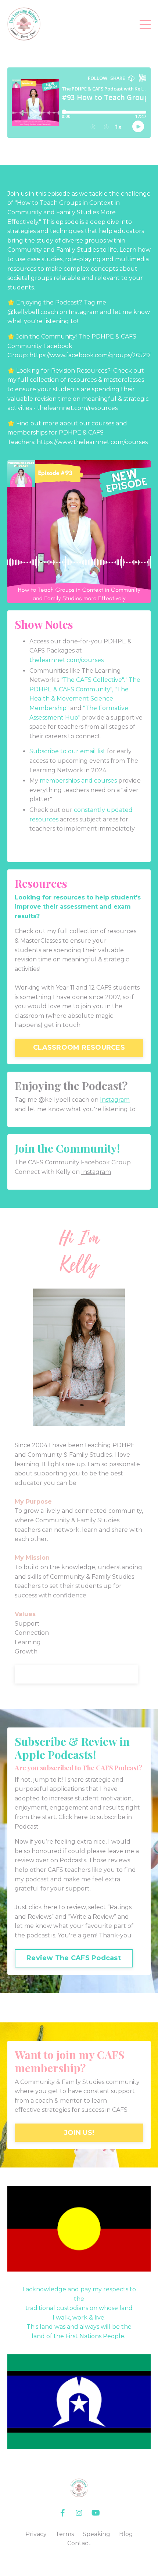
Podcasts (73, 1860)
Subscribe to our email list (67, 751)
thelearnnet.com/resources (77, 408)
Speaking (96, 2534)
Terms (65, 2534)
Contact (79, 2543)
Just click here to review (50, 1907)
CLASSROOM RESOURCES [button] (79, 1047)
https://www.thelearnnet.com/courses (92, 442)
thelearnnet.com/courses (67, 660)
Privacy (36, 2534)
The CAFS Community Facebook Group (73, 1162)
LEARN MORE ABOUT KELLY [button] (76, 1674)
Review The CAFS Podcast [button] (74, 1958)
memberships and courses (78, 781)
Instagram (115, 1100)
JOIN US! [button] (79, 2133)
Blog (126, 2534)
